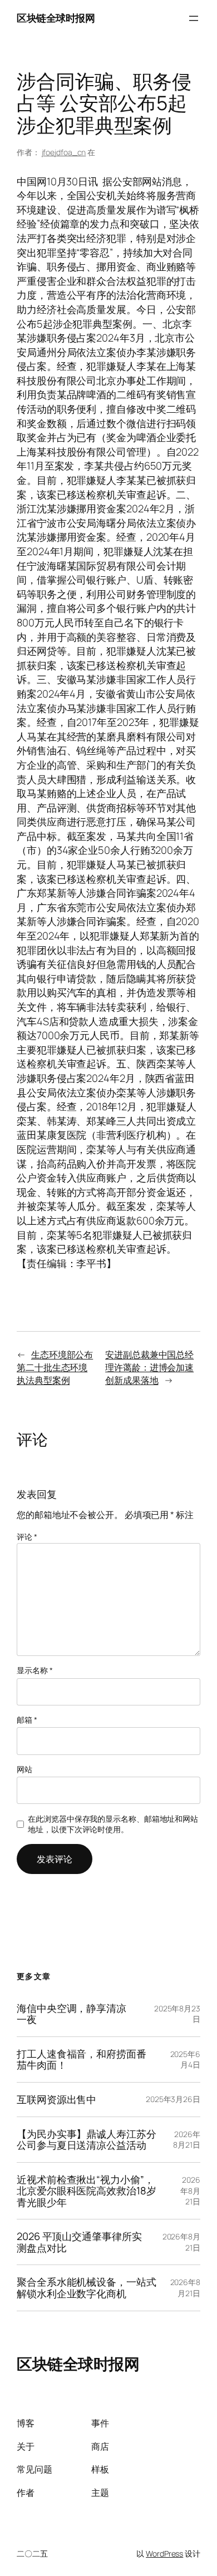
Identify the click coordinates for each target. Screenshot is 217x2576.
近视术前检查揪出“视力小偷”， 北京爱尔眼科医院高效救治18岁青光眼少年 (87, 2191)
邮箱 (27, 1720)
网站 (24, 1769)
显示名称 (34, 1670)
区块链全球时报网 (56, 18)
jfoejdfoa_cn (64, 152)
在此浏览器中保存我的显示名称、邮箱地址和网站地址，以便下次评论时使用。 (113, 1824)
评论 (27, 1537)
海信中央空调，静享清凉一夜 (71, 2014)
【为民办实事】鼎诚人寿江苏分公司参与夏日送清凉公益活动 (87, 2140)
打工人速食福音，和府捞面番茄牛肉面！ (82, 2060)
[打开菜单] (194, 18)
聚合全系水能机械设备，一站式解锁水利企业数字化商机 (87, 2288)
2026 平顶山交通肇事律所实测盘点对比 (79, 2242)
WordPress (164, 2553)
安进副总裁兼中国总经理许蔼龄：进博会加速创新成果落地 (149, 1367)
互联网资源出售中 (56, 2100)
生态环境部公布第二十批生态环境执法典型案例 (55, 1367)
